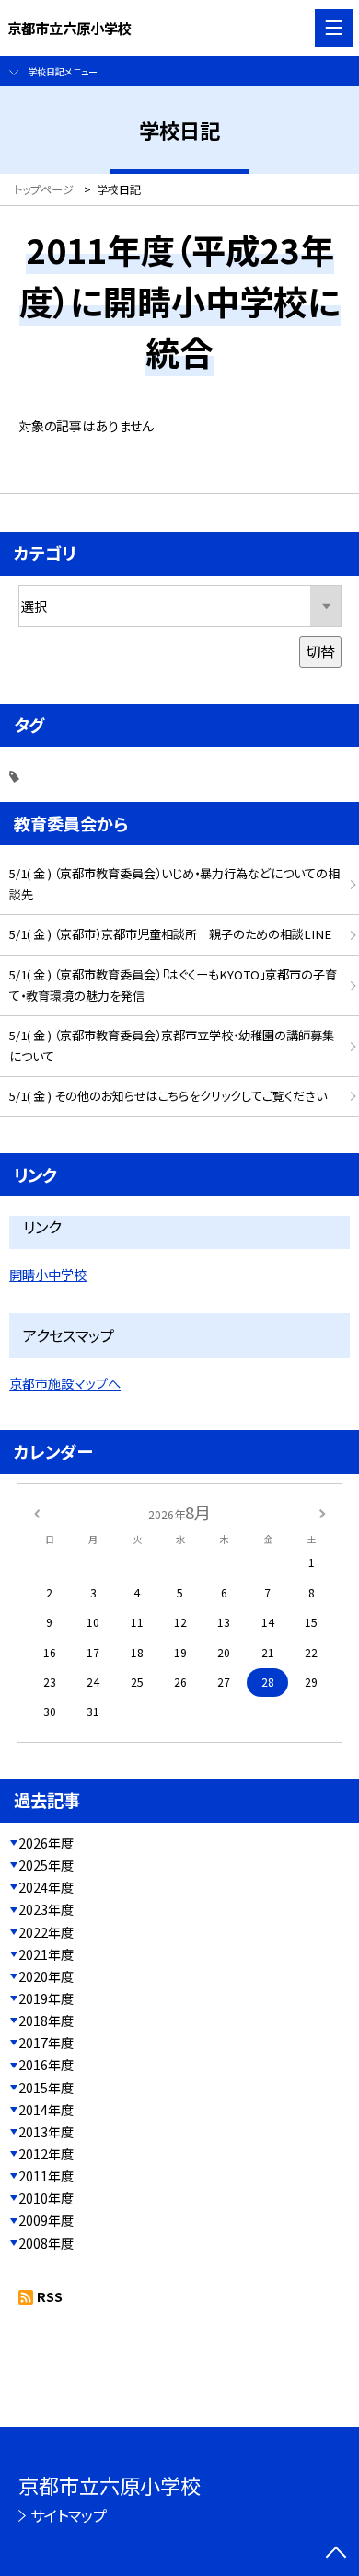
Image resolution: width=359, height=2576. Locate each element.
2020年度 (46, 1976)
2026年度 (46, 1843)
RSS (50, 2296)
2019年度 (46, 1998)
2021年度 (46, 1954)
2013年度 (46, 2132)
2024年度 (46, 1887)
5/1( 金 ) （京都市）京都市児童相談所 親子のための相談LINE (170, 934)
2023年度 (46, 1909)
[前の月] (37, 1512)
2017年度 (46, 2043)
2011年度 (46, 2176)
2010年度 (46, 2198)
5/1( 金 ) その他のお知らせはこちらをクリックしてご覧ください (168, 1096)
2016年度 (46, 2065)
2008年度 (46, 2243)
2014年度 (46, 2110)
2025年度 (46, 1865)
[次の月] (322, 1512)
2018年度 (46, 2021)
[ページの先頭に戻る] (336, 2554)
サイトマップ (69, 2515)
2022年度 (46, 1932)
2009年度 (46, 2220)
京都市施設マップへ (65, 1383)
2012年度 (46, 2154)
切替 (320, 651)
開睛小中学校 (48, 1275)
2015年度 (46, 2088)
